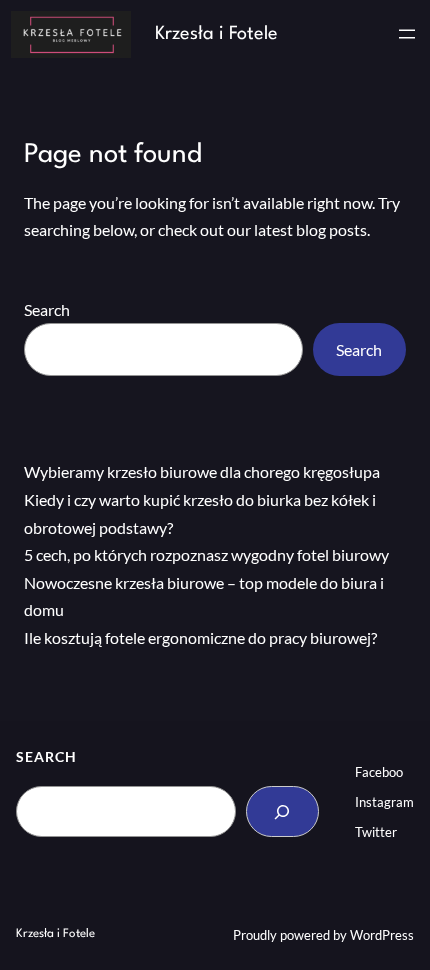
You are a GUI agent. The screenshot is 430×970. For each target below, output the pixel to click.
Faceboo (379, 772)
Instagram (384, 802)
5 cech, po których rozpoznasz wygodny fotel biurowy (206, 554)
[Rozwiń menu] (407, 34)
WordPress (382, 935)
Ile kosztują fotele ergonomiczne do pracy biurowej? (200, 637)
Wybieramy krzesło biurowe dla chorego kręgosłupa (202, 471)
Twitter (376, 832)
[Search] (282, 812)
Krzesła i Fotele (216, 34)
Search (47, 309)
